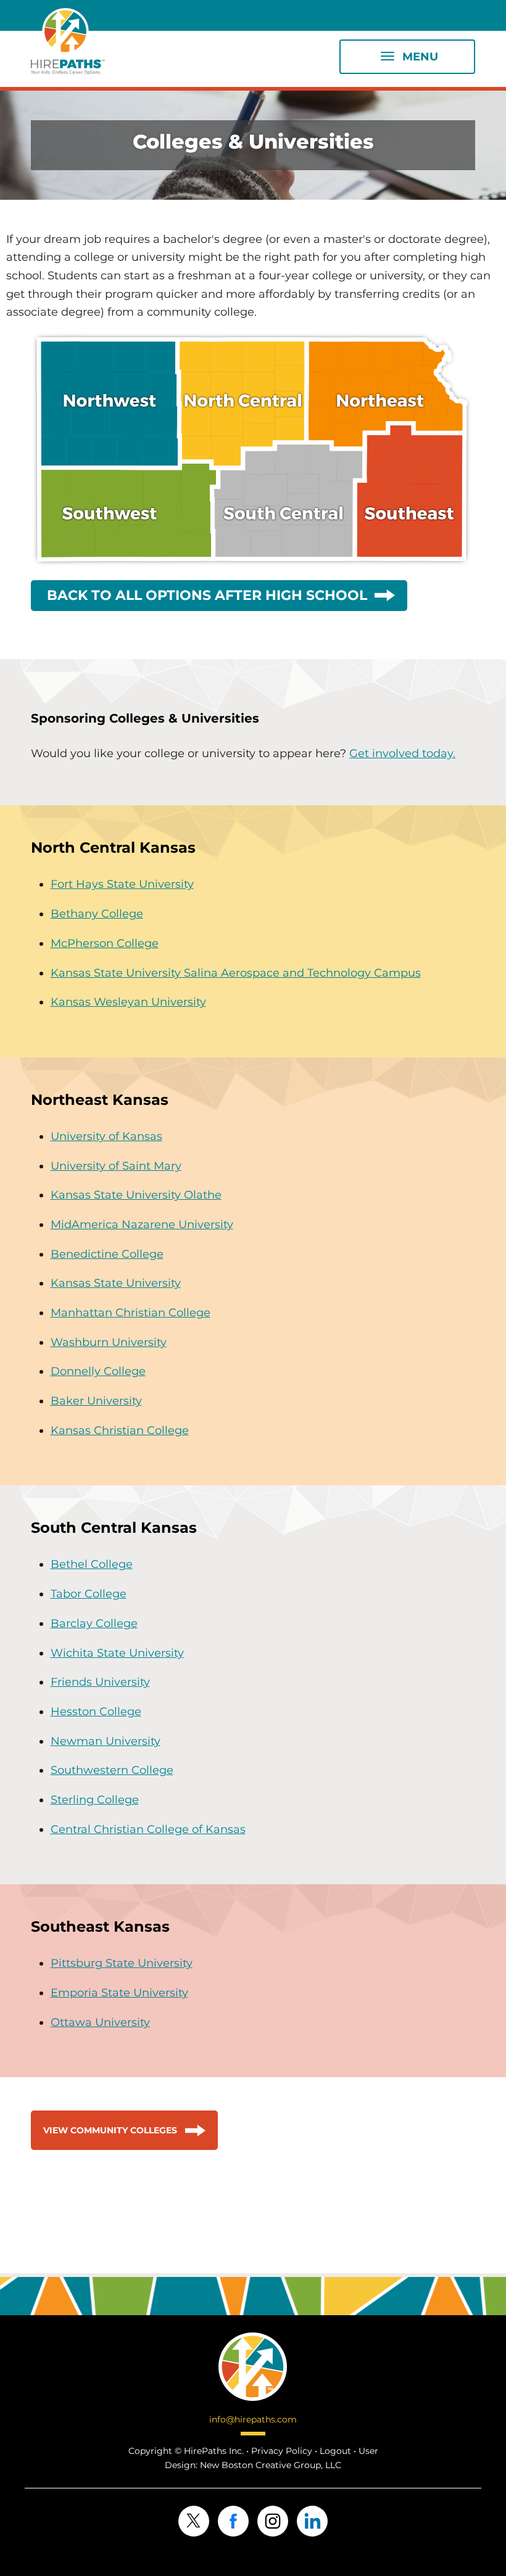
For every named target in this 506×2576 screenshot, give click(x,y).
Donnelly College (98, 1371)
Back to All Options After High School (207, 595)
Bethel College (92, 1564)
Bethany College (97, 914)
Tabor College (89, 1594)
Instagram (273, 2521)
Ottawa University (100, 2022)
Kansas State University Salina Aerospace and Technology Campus (236, 973)
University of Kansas (106, 1136)
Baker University (96, 1401)
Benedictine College (107, 1254)
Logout (335, 2451)
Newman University (106, 1741)
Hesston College (96, 1712)
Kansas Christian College (120, 1430)
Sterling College (95, 1800)
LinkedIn (312, 2521)
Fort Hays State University (122, 884)
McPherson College (105, 943)
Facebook (233, 2521)
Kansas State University (116, 1283)
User (368, 2451)
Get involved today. (402, 753)
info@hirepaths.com (253, 2419)
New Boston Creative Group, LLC (271, 2465)
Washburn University (109, 1342)
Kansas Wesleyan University (128, 1002)
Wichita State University (117, 1653)
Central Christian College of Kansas (148, 1829)
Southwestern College (112, 1770)
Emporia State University (119, 1993)
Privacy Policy (282, 2451)
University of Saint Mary (116, 1166)
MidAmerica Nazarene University (142, 1224)
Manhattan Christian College (131, 1313)
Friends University (100, 1682)
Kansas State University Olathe (136, 1195)
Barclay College (94, 1623)
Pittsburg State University (122, 1963)
